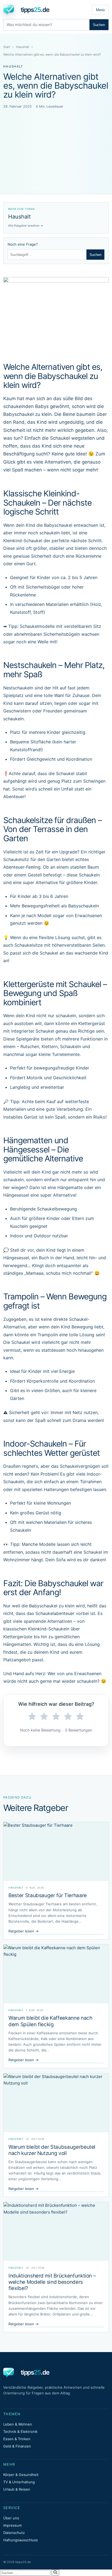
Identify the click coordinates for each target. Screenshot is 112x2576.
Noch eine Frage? (23, 244)
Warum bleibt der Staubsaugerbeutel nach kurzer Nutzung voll (52, 2150)
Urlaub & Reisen (17, 2489)
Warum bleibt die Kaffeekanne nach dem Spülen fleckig (50, 2021)
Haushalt (23, 47)
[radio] (32, 1717)
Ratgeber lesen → (24, 1931)
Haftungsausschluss (21, 2540)
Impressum (13, 2525)
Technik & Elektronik (20, 2432)
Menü (100, 10)
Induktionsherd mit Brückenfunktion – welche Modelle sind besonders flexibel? (52, 2282)
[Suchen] (55, 2572)
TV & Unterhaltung (19, 2482)
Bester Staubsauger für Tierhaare (48, 1895)
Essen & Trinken (17, 2439)
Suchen (99, 25)
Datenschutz (14, 2533)
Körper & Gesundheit (21, 2475)
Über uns (11, 2518)
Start (7, 47)
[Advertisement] (56, 144)
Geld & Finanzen (17, 2446)
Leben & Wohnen (18, 2424)
